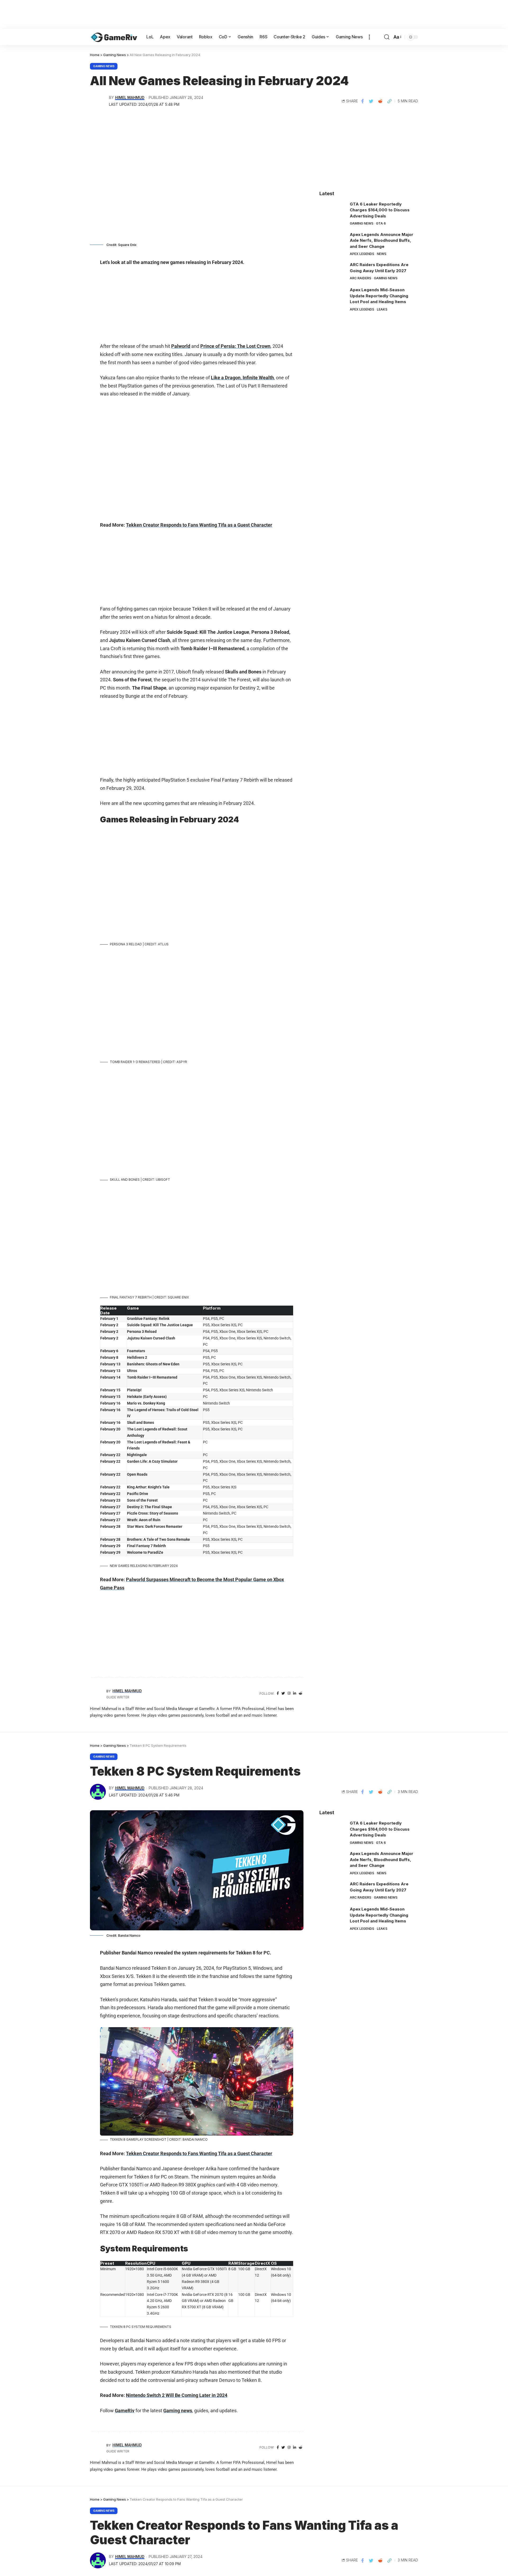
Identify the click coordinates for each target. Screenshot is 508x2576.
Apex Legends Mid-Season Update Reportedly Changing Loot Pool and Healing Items (379, 296)
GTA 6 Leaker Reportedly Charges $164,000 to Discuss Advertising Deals (380, 210)
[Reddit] (300, 1693)
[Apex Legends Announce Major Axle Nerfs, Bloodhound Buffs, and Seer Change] (333, 242)
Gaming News (104, 66)
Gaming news (178, 2411)
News (382, 254)
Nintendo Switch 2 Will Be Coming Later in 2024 (177, 2395)
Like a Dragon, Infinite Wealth (242, 378)
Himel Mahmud (130, 98)
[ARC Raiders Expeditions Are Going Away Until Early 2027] (333, 272)
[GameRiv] (114, 37)
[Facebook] (278, 1693)
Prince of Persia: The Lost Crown (235, 346)
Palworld (181, 346)
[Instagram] (289, 1693)
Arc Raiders (360, 278)
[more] (369, 37)
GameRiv (125, 2411)
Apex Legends (362, 254)
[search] (387, 37)
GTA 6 (381, 223)
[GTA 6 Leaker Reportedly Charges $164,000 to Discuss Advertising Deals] (333, 211)
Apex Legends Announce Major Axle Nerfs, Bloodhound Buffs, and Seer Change (382, 240)
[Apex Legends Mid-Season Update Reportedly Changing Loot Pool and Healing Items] (333, 297)
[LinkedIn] (295, 1693)
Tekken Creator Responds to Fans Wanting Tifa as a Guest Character (199, 525)
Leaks (382, 309)
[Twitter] (283, 1693)
